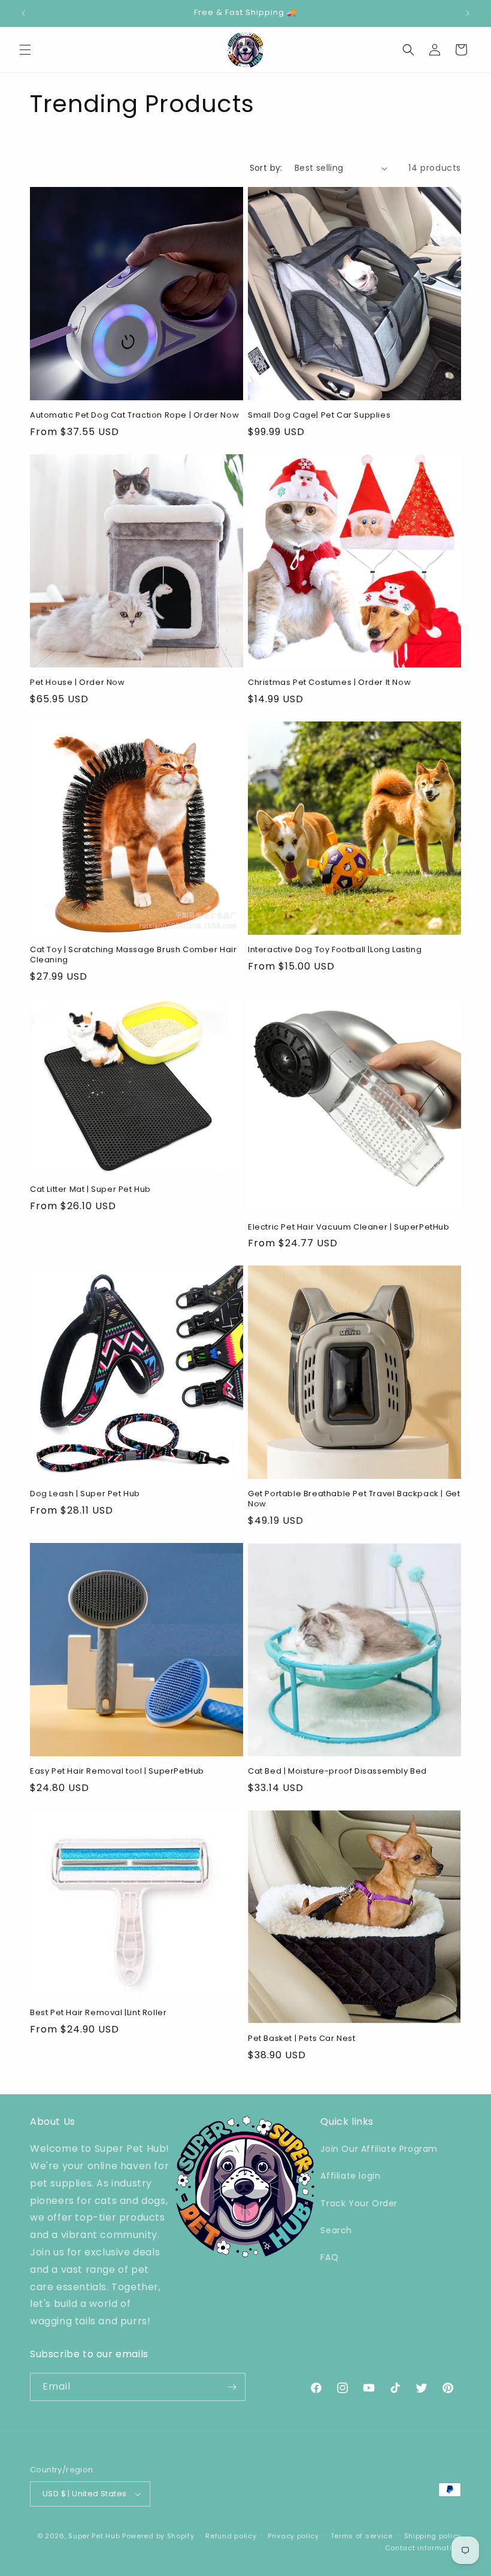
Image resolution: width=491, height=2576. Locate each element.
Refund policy (231, 2536)
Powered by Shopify (158, 2536)
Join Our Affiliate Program (379, 2149)
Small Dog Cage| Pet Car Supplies (319, 416)
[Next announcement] (468, 13)
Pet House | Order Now (78, 683)
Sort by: (266, 168)
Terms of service (362, 2536)
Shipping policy (433, 2536)
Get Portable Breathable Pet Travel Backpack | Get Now (354, 1499)
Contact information (423, 2548)
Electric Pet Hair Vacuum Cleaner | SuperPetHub (349, 1227)
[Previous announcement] (23, 13)
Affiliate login (350, 2176)
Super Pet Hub (94, 2536)
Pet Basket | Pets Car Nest (302, 2039)
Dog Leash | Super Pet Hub (85, 1494)
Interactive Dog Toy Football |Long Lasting (335, 950)
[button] (25, 50)
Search (336, 2230)
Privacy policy (293, 2536)
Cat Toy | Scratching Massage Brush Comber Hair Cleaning (134, 955)
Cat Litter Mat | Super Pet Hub (90, 1190)
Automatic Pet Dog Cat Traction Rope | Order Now (134, 416)
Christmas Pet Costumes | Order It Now (329, 683)
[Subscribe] (232, 2387)
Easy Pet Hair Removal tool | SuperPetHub (117, 1772)
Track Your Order (359, 2203)
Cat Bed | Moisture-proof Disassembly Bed (337, 1772)
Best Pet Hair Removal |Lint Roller (98, 2013)
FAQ (329, 2257)
